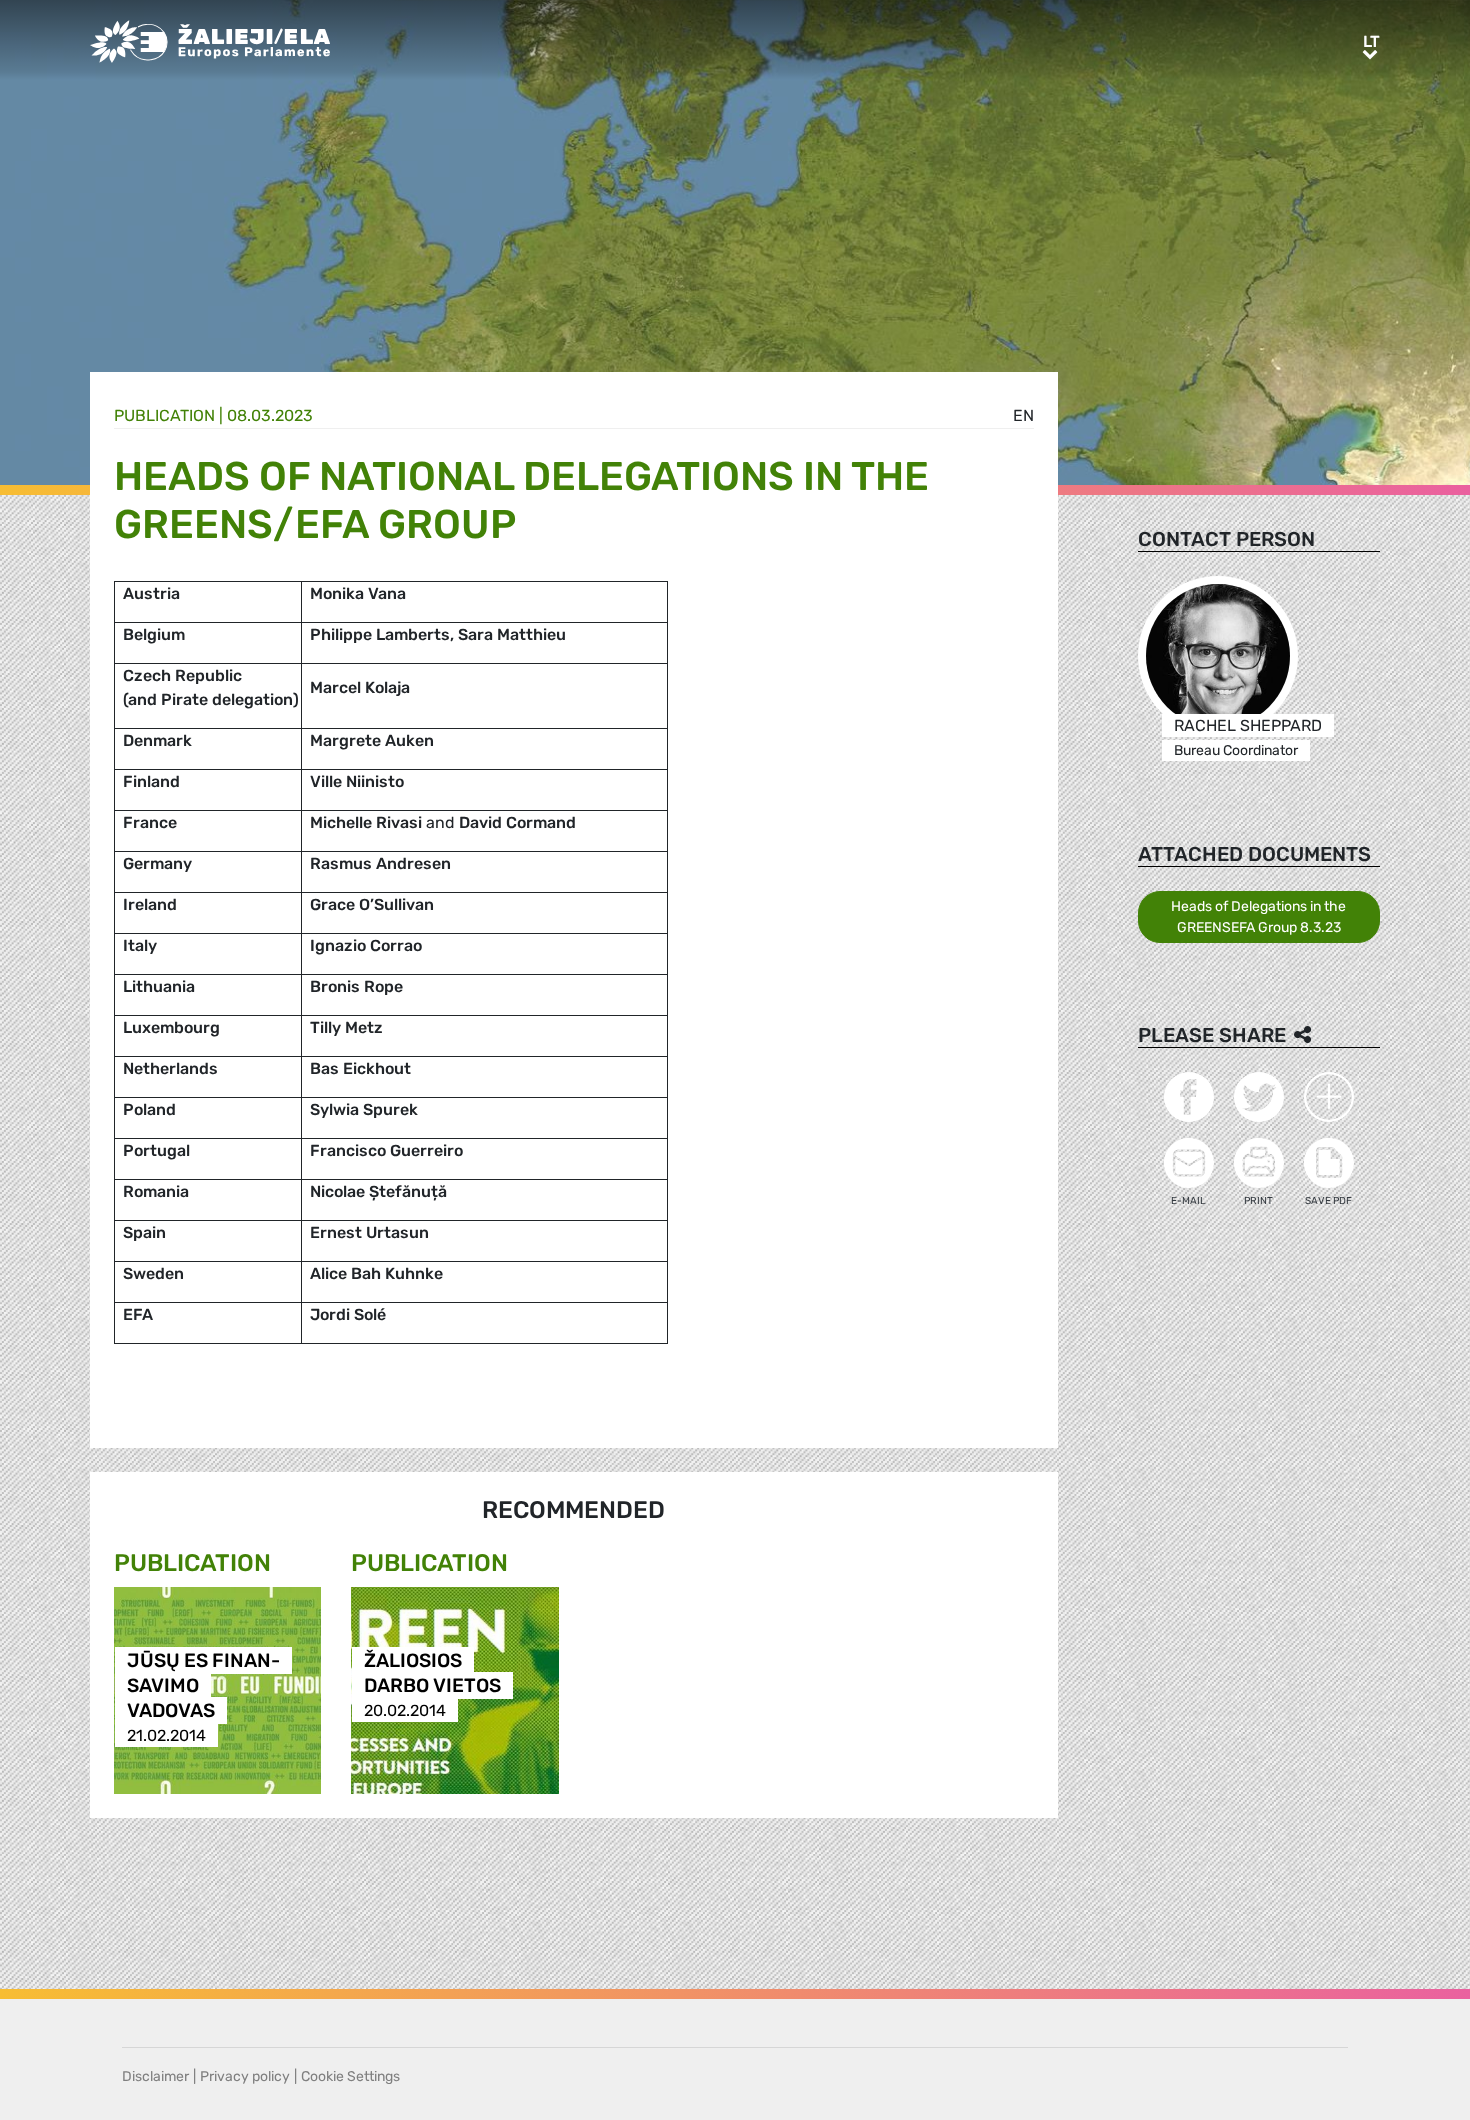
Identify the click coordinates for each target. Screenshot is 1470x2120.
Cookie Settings (350, 2076)
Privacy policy (245, 2076)
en (1023, 415)
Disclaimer (155, 2076)
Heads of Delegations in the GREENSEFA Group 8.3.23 (1258, 917)
